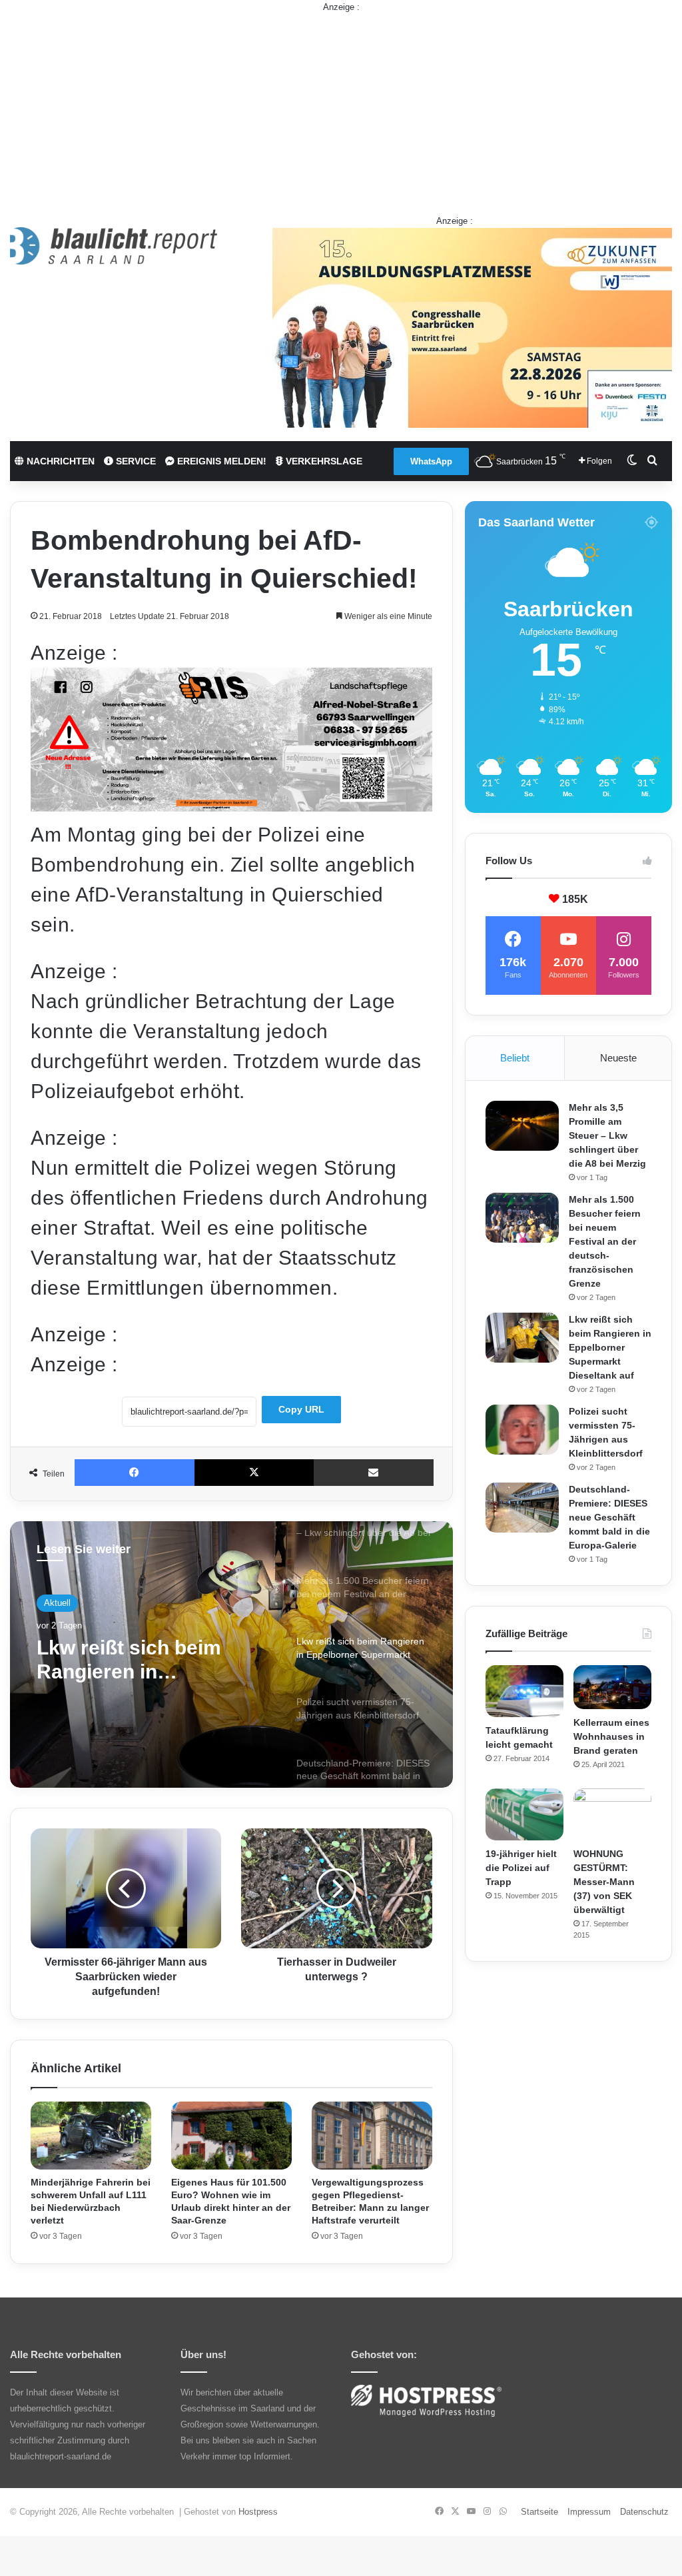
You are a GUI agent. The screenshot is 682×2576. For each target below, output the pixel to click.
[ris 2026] (231, 805)
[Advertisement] (341, 107)
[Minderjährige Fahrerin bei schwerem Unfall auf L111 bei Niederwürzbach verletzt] (91, 2136)
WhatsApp (431, 461)
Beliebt (515, 1058)
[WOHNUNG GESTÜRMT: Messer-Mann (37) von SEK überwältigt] (612, 1814)
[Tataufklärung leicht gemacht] (524, 1691)
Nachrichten (59, 461)
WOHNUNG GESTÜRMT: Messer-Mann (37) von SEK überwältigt (604, 1882)
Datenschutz (644, 2512)
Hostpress (258, 2512)
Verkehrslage (323, 461)
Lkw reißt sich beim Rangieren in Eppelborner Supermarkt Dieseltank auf (610, 1347)
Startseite (539, 2512)
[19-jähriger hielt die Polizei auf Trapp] (524, 1814)
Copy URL (301, 1409)
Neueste (618, 1058)
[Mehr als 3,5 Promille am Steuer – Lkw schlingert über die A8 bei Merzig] (522, 1126)
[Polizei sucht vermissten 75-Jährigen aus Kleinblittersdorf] (522, 1430)
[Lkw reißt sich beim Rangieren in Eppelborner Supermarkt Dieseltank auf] (522, 1338)
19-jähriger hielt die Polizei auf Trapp (521, 1868)
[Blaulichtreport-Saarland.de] (114, 246)
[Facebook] (135, 1473)
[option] (231, 1654)
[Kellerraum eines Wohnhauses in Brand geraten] (612, 1687)
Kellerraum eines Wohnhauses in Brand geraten (611, 1736)
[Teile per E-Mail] (374, 1473)
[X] (254, 1473)
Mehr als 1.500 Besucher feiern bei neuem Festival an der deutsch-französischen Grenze (605, 1241)
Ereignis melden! (220, 461)
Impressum (589, 2512)
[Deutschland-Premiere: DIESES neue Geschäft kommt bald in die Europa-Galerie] (522, 1508)
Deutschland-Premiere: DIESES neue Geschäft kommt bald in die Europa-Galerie (609, 1517)
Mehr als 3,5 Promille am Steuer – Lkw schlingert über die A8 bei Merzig (607, 1135)
